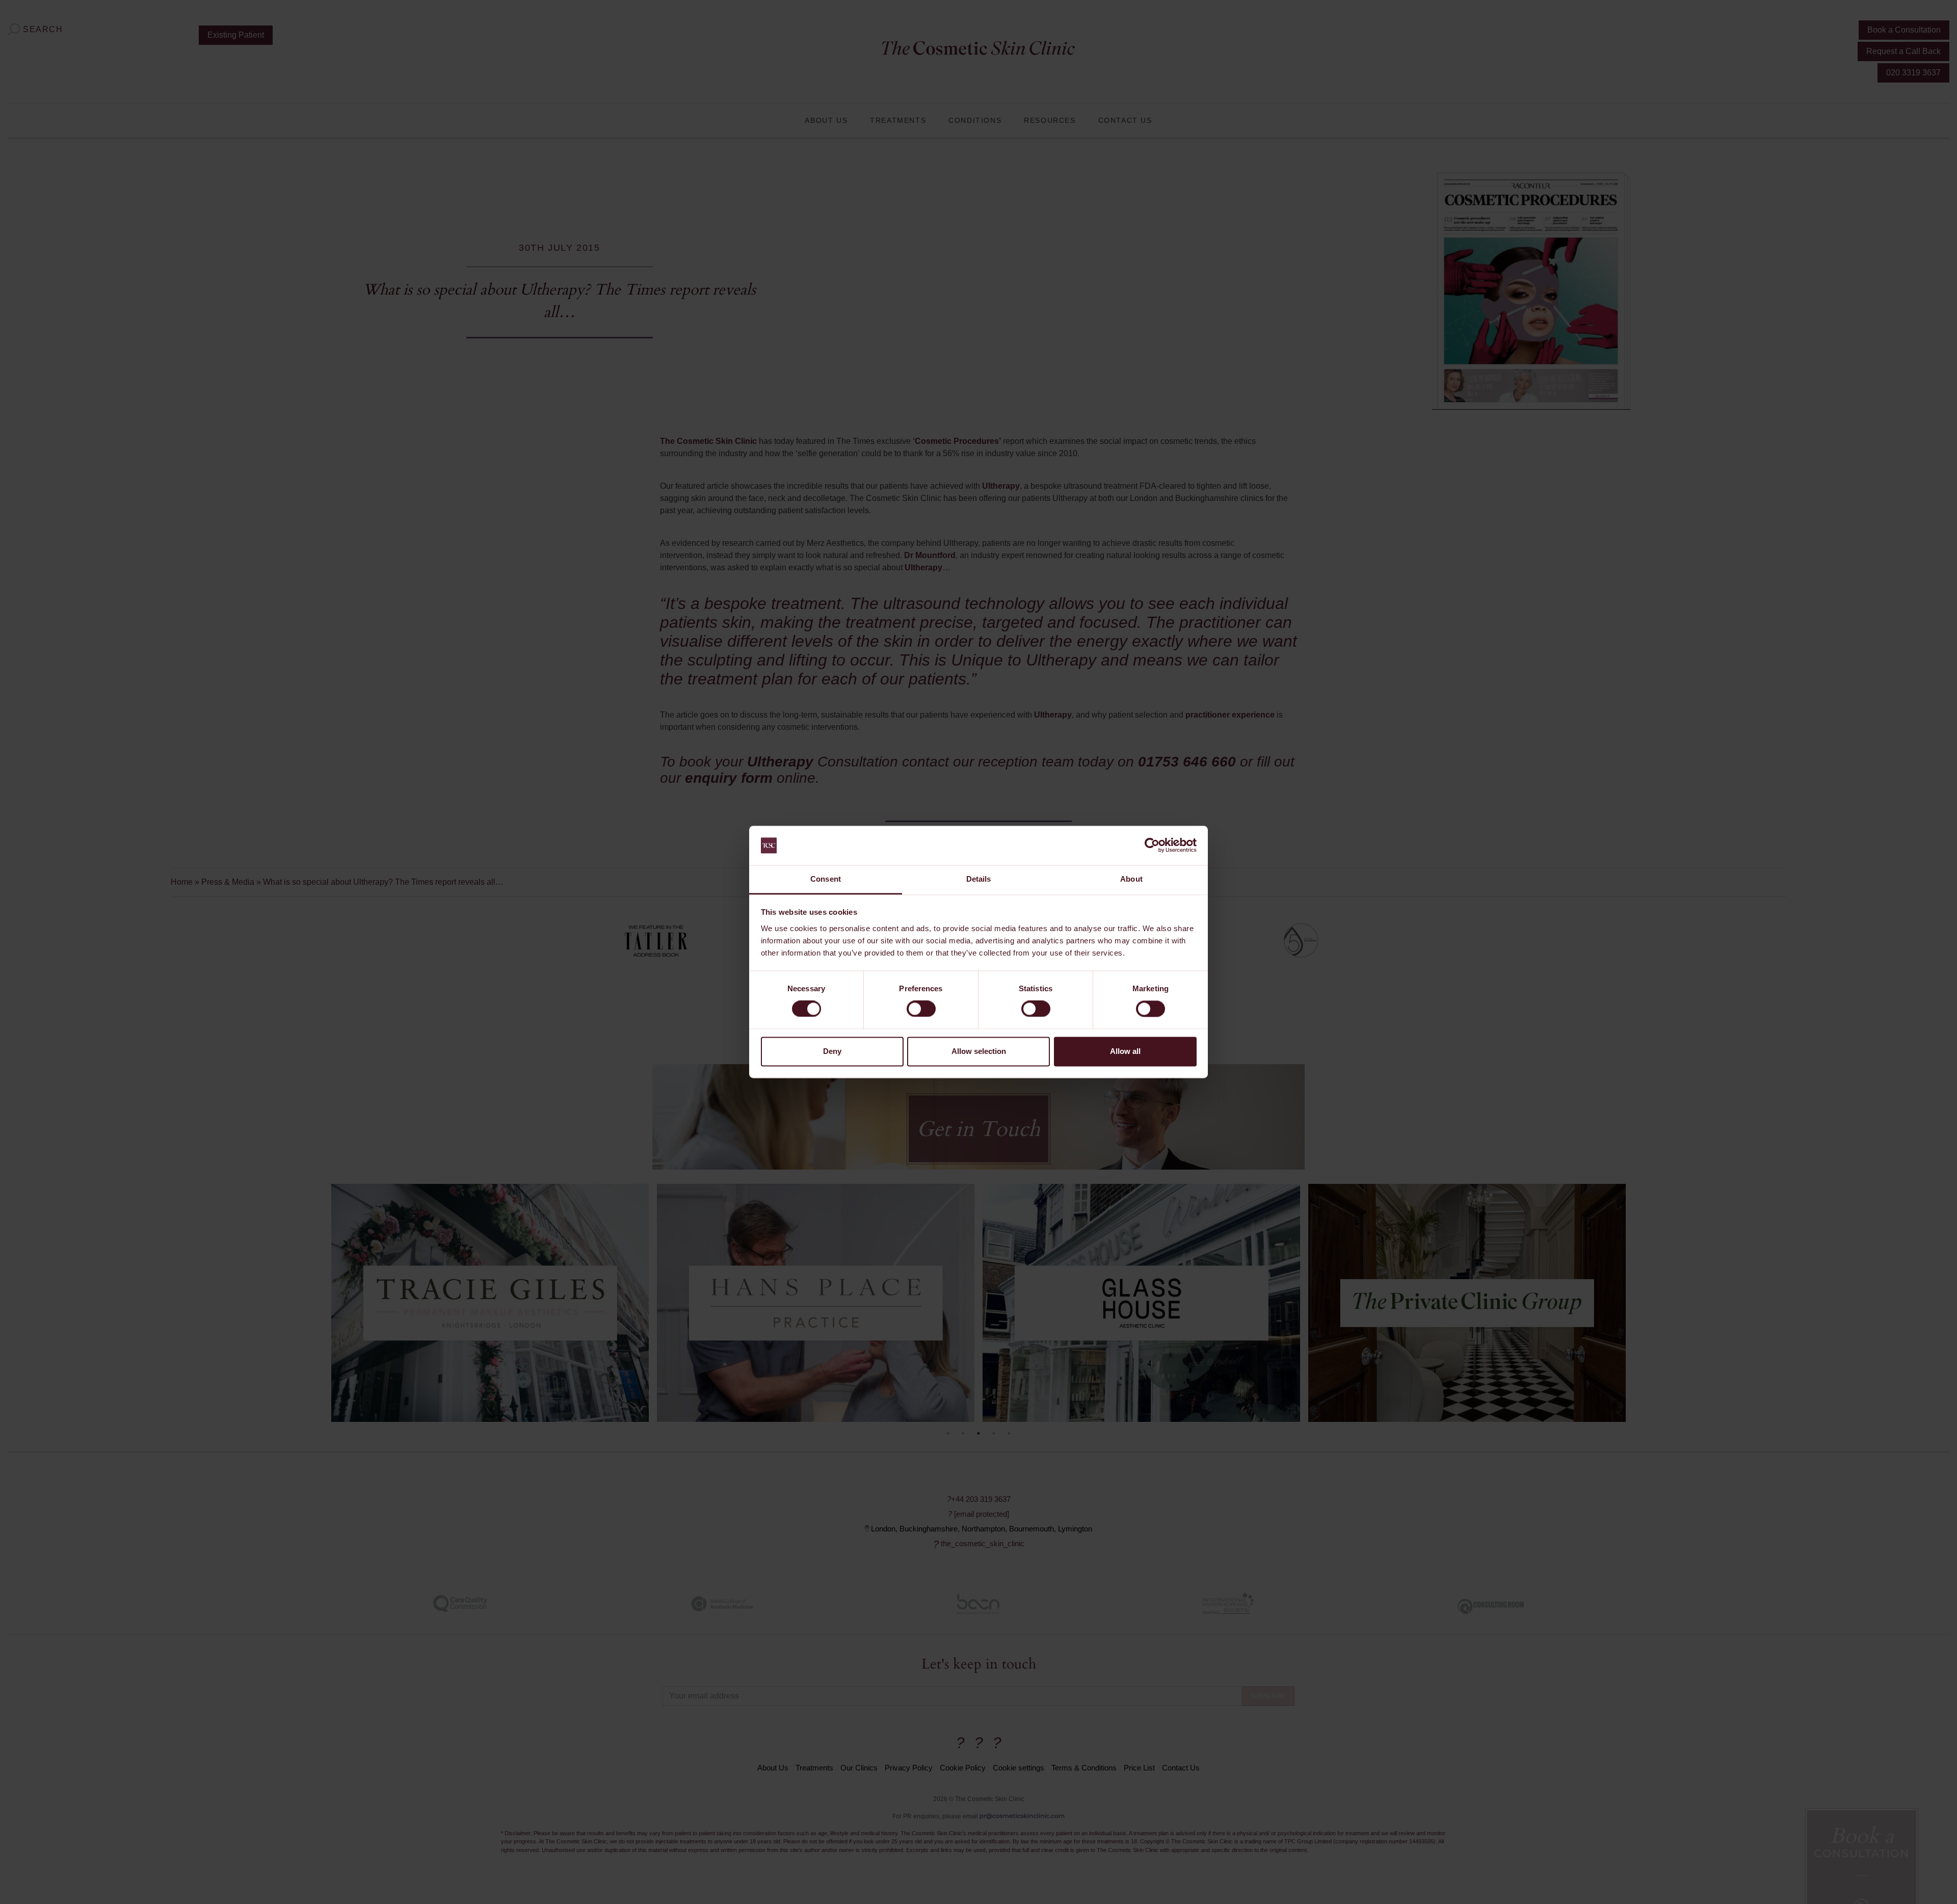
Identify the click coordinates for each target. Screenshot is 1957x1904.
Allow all (1125, 1051)
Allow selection (979, 1051)
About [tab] (1131, 879)
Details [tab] (979, 879)
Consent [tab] (826, 879)
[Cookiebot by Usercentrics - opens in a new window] (1152, 845)
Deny (832, 1051)
